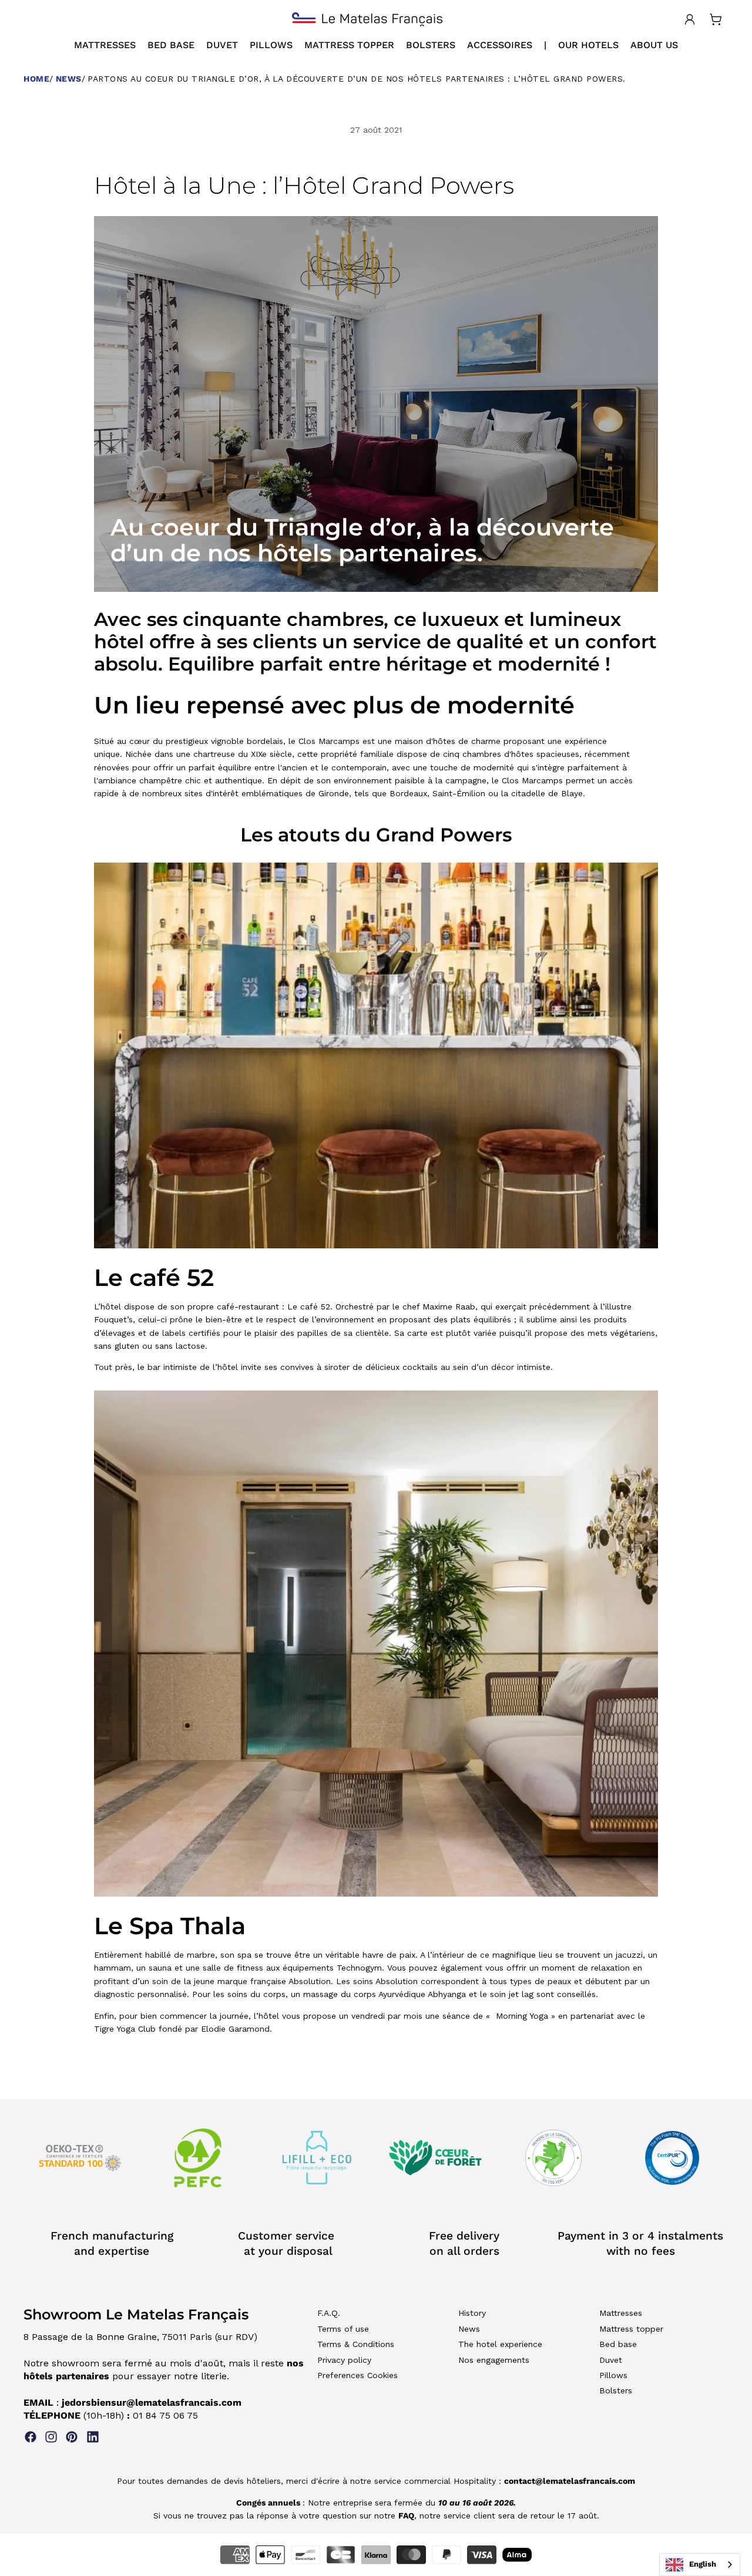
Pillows (613, 2375)
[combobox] (700, 2565)
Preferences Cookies (357, 2375)
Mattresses (621, 2313)
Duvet (611, 2360)
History (472, 2313)
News (69, 79)
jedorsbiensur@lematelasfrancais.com (152, 2402)
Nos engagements (494, 2360)
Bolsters (616, 2390)
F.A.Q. (329, 2313)
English (703, 2564)
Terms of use (343, 2329)
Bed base (618, 2344)
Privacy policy (344, 2360)
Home (36, 79)
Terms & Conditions (356, 2344)
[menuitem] (105, 45)
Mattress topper (631, 2329)
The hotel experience (500, 2344)
